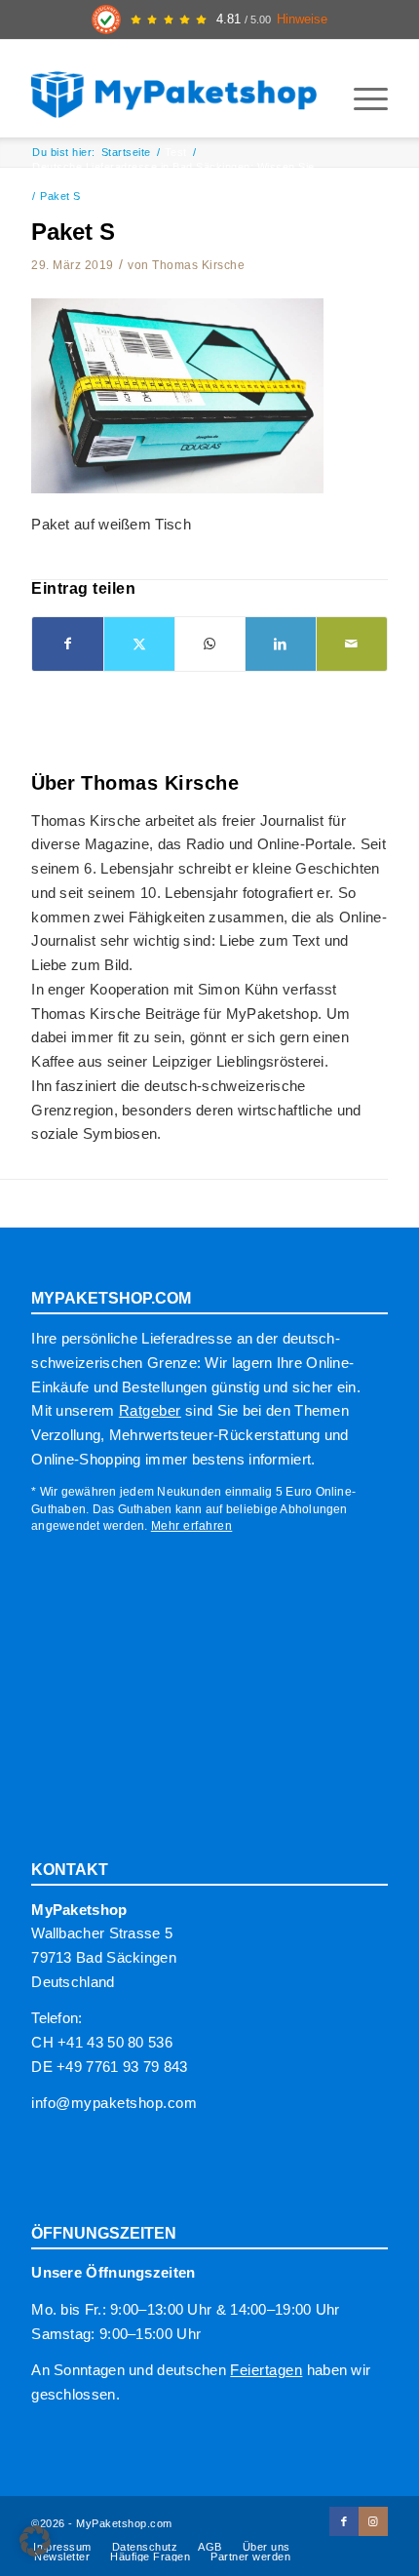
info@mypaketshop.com (114, 2103)
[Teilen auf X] (139, 644)
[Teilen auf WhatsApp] (210, 644)
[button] (35, 2541)
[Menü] (361, 98)
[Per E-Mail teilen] (352, 644)
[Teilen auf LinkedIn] (281, 644)
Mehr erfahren (192, 1526)
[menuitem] (361, 98)
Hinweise (302, 20)
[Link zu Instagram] (373, 2521)
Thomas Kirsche (198, 265)
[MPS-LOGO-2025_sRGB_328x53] (173, 89)
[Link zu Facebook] (344, 2521)
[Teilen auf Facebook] (68, 644)
